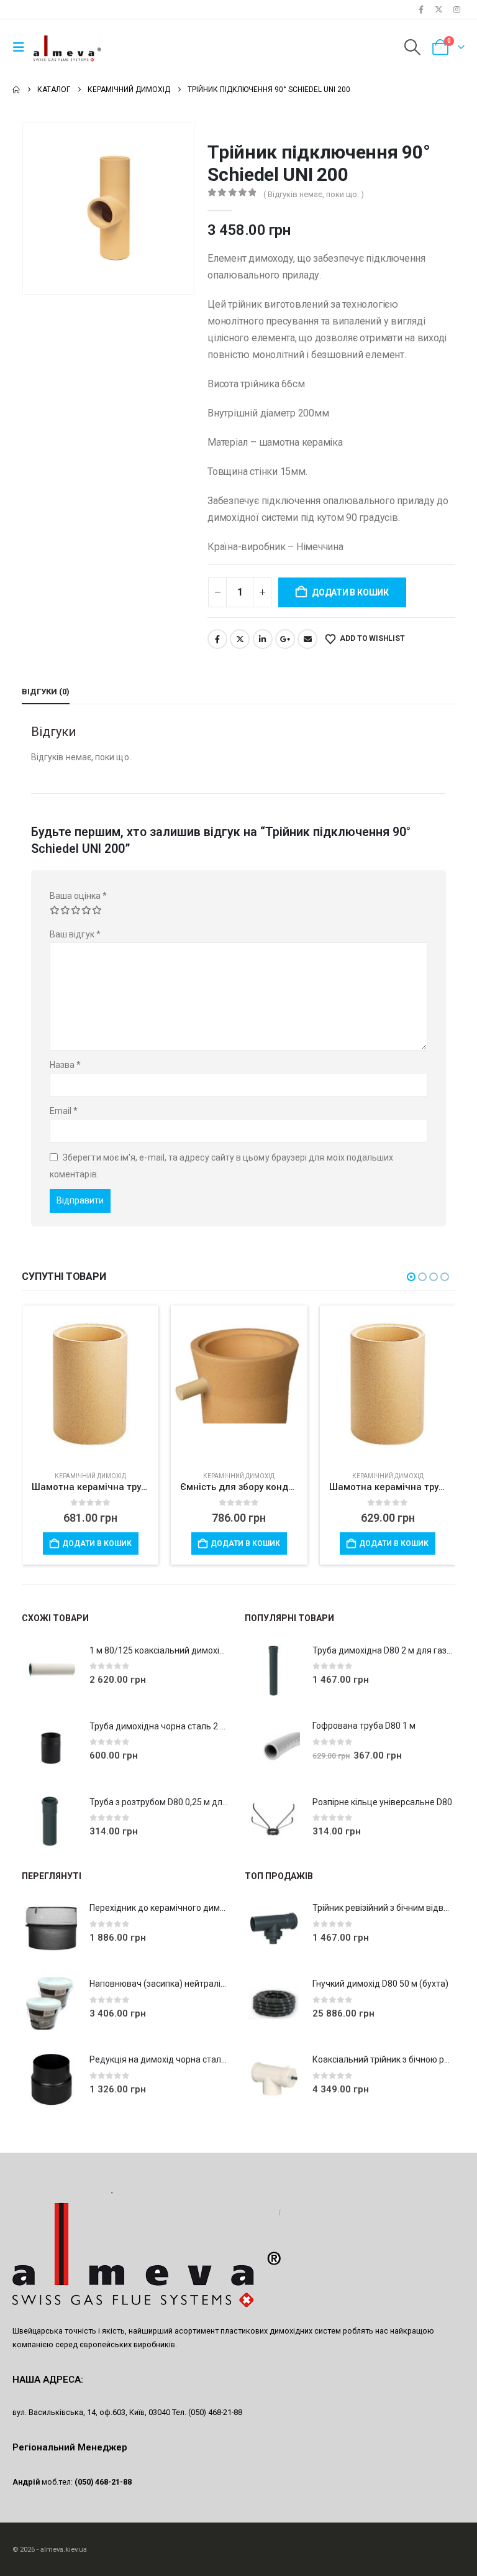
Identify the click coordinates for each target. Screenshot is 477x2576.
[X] (439, 9)
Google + (285, 639)
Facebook (217, 639)
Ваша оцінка (78, 896)
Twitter (240, 639)
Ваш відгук (75, 934)
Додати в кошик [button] (96, 1543)
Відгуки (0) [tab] (46, 692)
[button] (22, 47)
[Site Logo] (68, 47)
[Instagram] (457, 9)
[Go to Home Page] (16, 90)
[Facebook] (421, 9)
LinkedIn (263, 639)
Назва (66, 1065)
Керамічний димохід (90, 1476)
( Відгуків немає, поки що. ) (314, 194)
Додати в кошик (350, 592)
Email (307, 639)
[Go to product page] (90, 1378)
